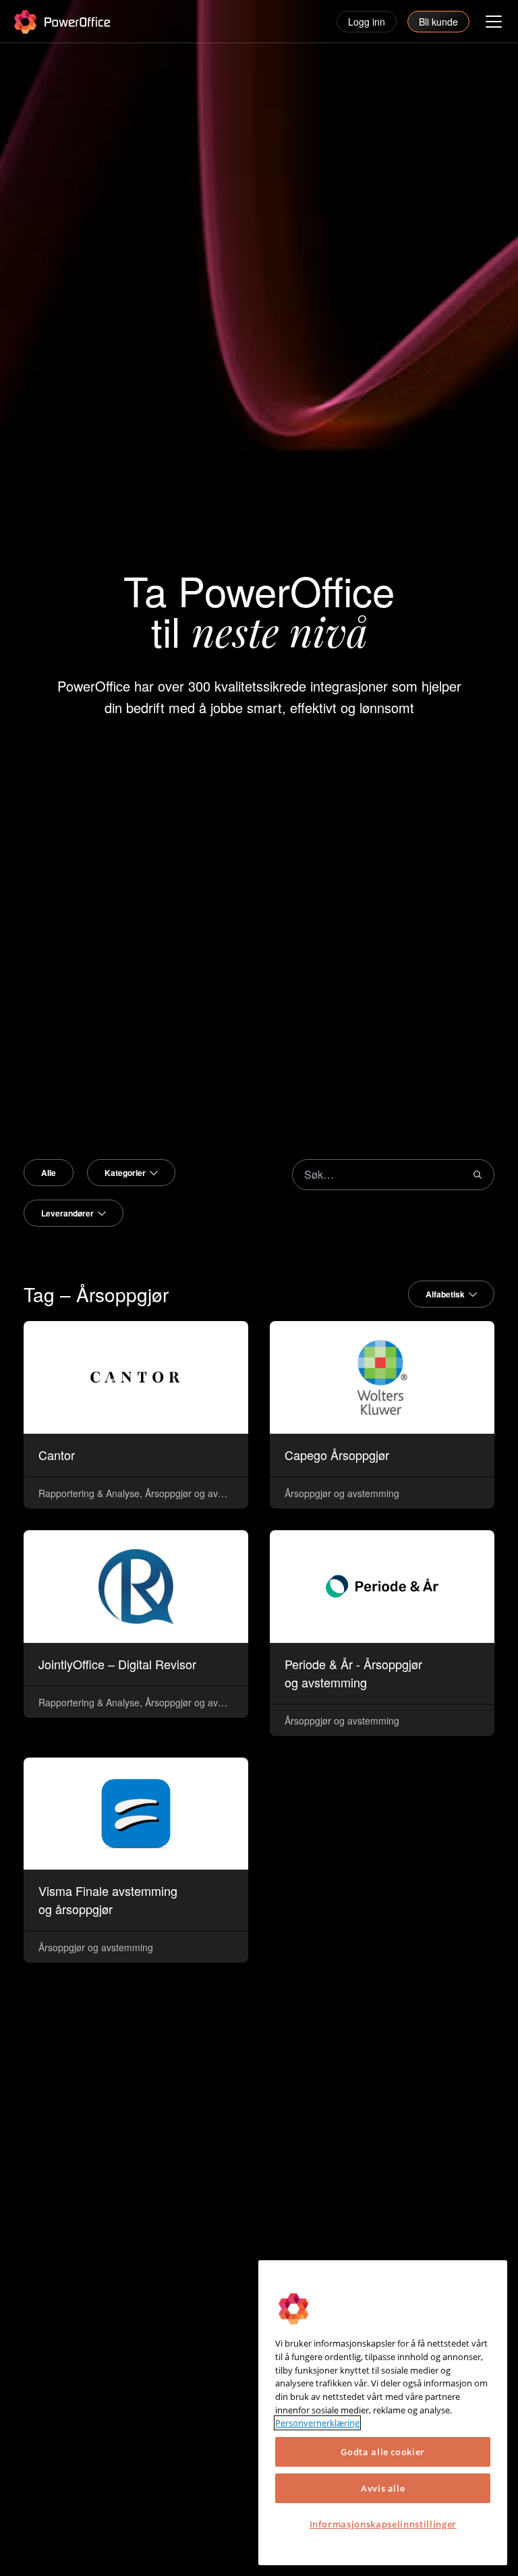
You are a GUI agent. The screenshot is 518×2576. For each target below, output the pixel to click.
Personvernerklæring (317, 2423)
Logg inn (367, 22)
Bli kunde (438, 22)
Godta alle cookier (383, 2452)
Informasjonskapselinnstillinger (383, 2524)
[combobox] (131, 1173)
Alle (49, 1173)
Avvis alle (383, 2488)
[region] (383, 2413)
